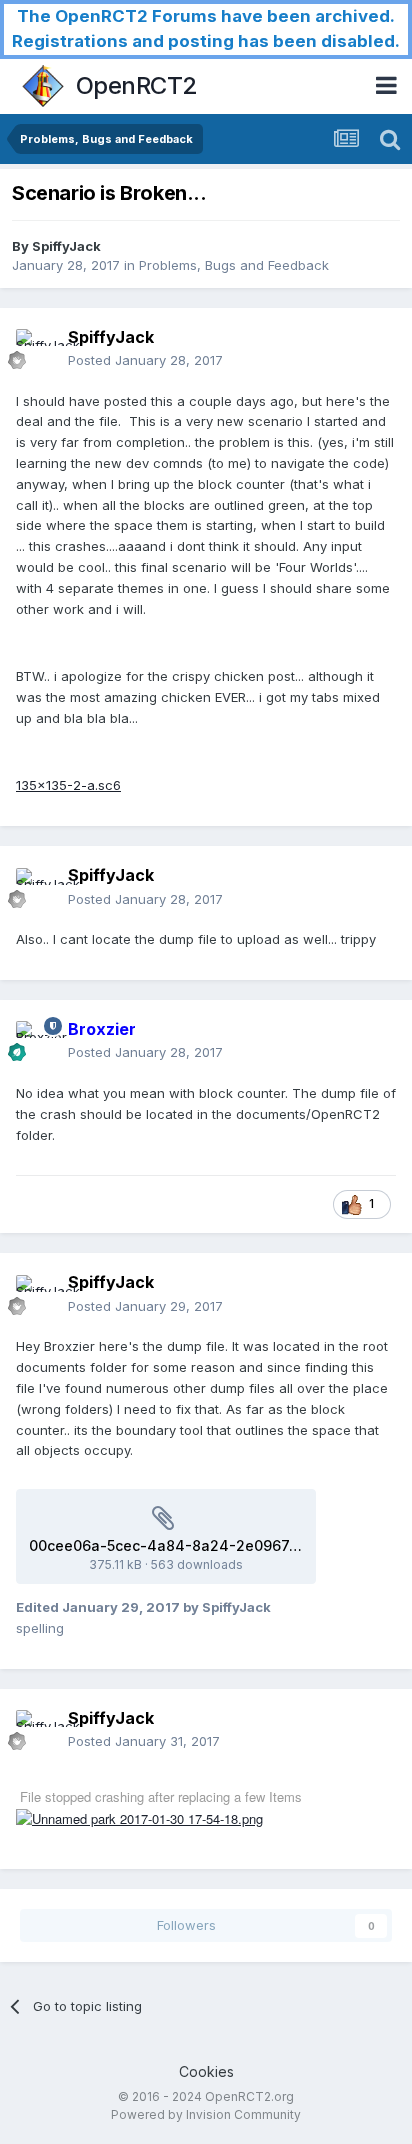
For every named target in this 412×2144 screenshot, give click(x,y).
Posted (145, 360)
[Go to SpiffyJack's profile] (36, 349)
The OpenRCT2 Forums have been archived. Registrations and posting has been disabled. (206, 28)
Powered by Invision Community (206, 2114)
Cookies (206, 2071)
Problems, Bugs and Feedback (234, 265)
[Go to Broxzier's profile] (36, 1041)
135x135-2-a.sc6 (68, 785)
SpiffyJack (66, 246)
